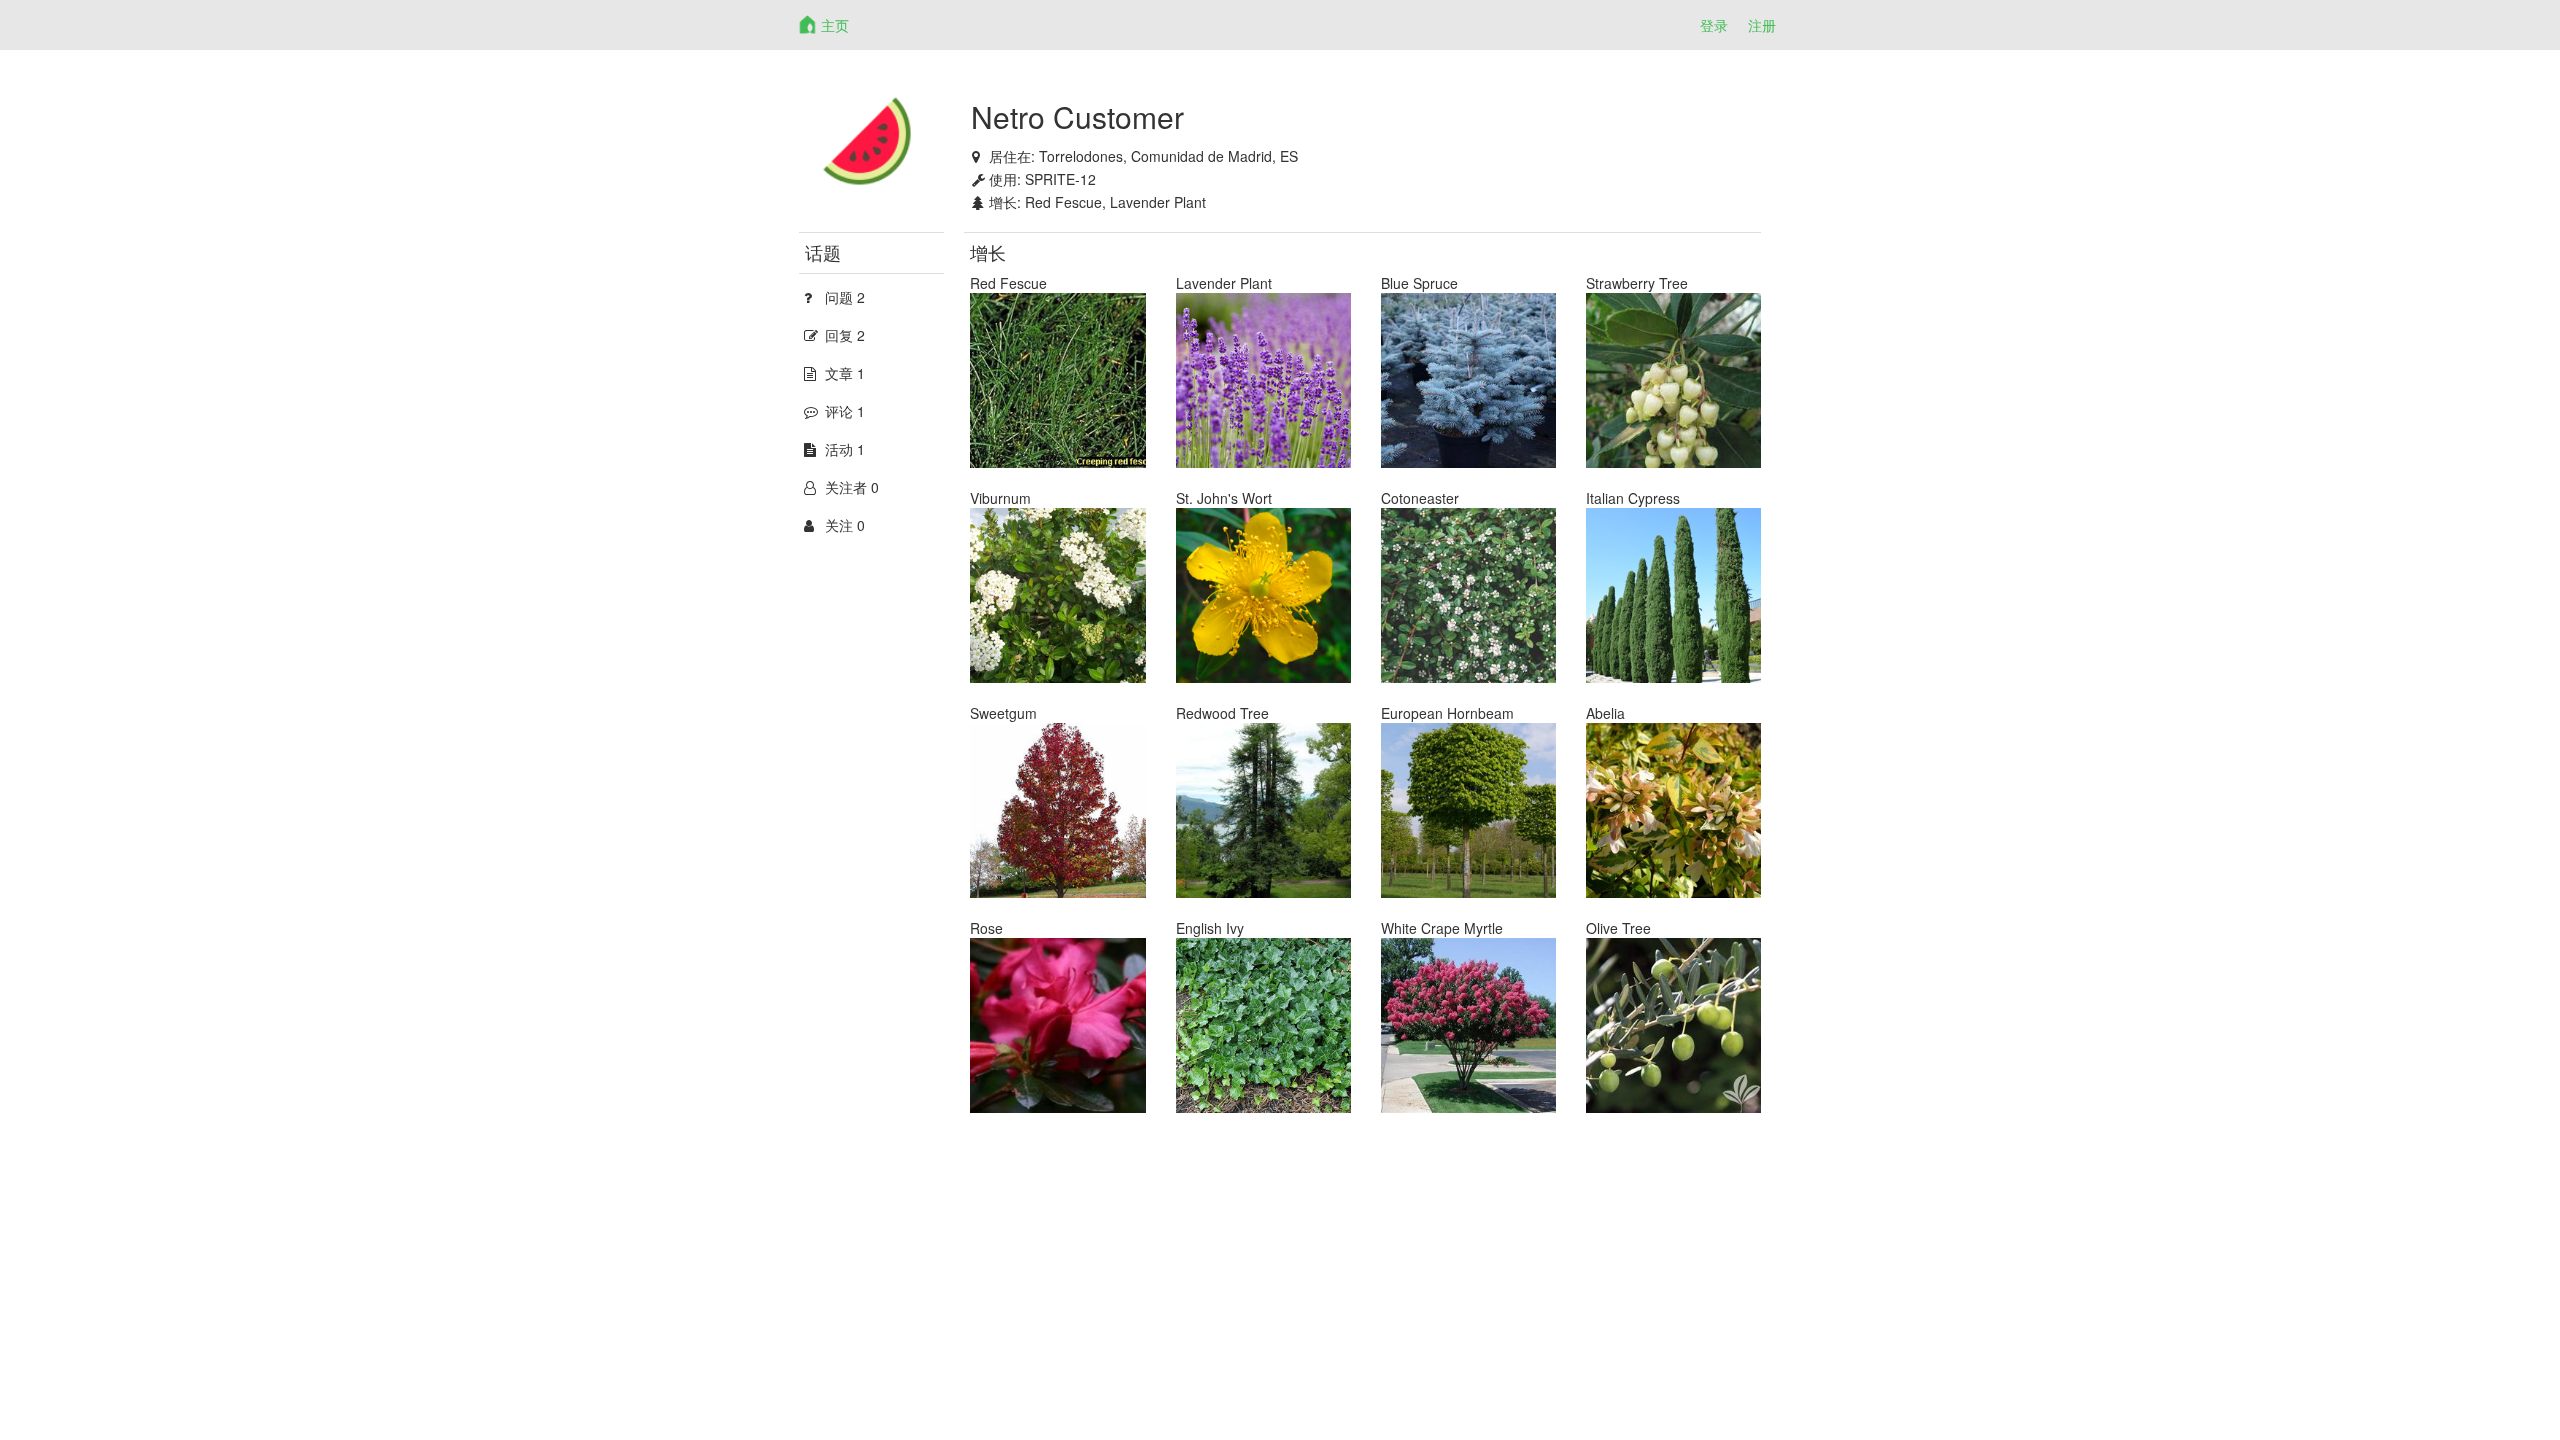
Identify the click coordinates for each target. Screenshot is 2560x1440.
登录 (1714, 25)
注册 (1762, 25)
